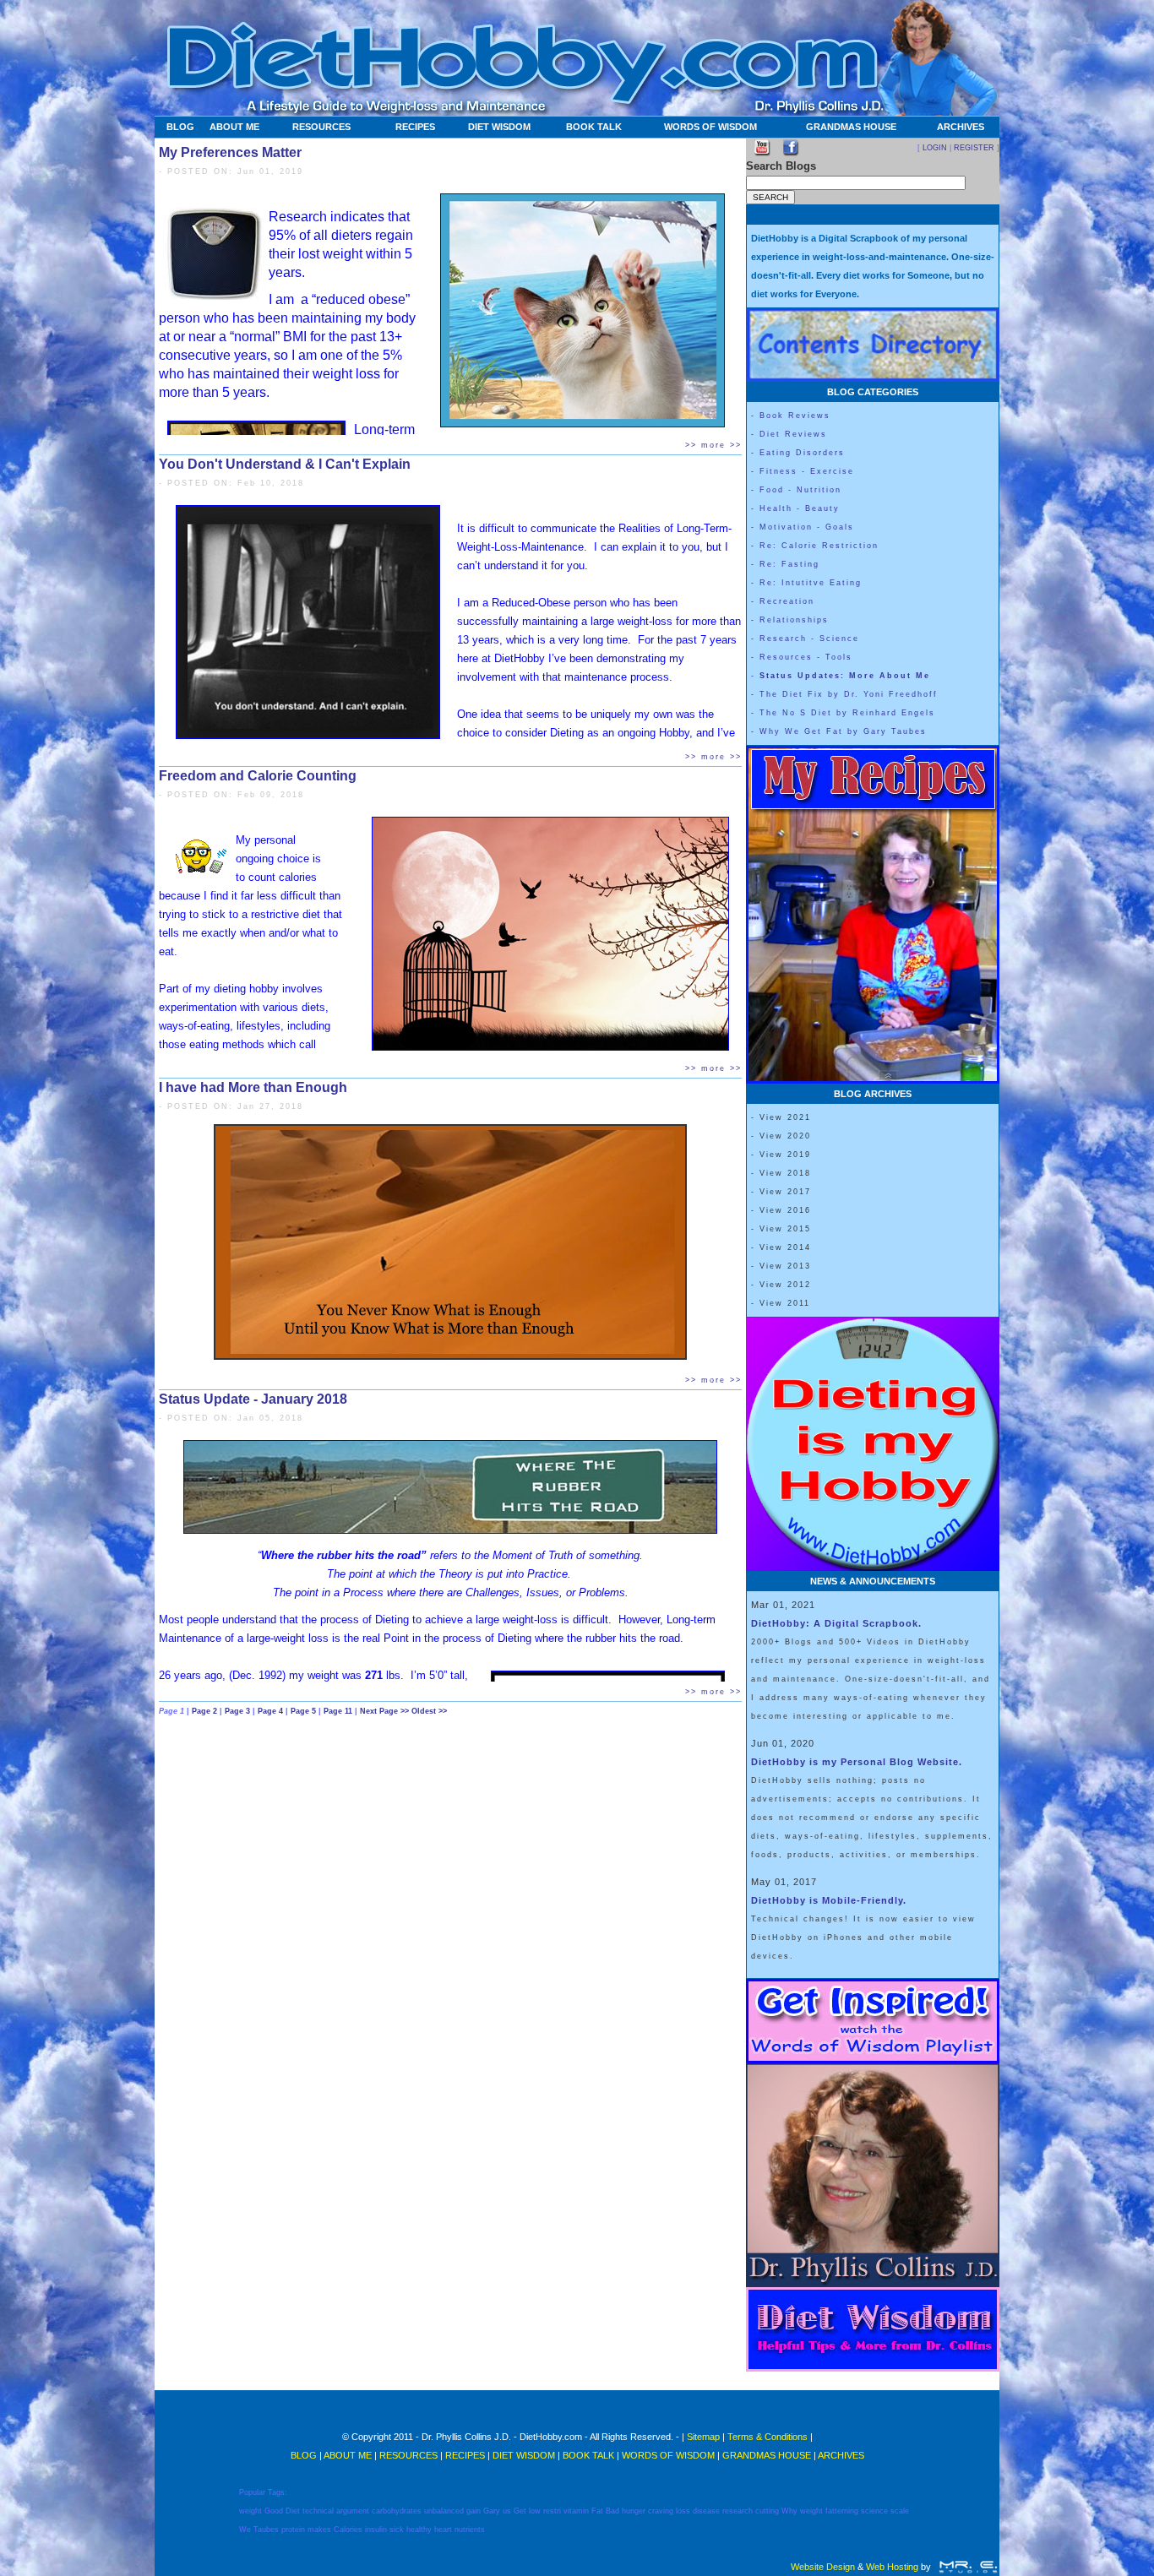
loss (683, 2511)
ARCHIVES (961, 127)
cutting (767, 2511)
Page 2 (206, 1711)
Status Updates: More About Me (845, 676)
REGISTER (974, 148)
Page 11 (339, 1711)
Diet (293, 2511)
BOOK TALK (594, 127)
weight (250, 2511)
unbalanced (444, 2511)
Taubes (266, 2530)
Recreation (787, 601)
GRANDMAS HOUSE (851, 127)
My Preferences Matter (230, 152)
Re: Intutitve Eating (811, 583)
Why (789, 2511)
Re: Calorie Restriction (819, 546)
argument (353, 2511)
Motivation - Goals (807, 527)
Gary (492, 2511)
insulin (376, 2530)
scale (900, 2511)
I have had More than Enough (253, 1087)
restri (552, 2511)
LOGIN (935, 148)
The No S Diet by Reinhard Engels (847, 713)
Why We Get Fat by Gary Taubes (843, 731)
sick (397, 2530)
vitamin (576, 2511)
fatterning (842, 2511)
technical (318, 2511)
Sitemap (703, 2437)
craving (661, 2511)
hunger (634, 2511)
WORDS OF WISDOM (710, 127)
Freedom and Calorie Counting (258, 776)
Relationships (794, 620)
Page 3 (239, 1711)
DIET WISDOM (499, 127)
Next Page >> (386, 1711)
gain (474, 2511)
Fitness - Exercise (807, 471)
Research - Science (809, 639)
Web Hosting (892, 2567)
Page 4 (272, 1711)
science (874, 2511)
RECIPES (415, 127)
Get (520, 2511)
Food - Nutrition (800, 490)
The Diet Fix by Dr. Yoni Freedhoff (849, 694)
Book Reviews (795, 416)
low (535, 2511)
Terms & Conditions (768, 2437)
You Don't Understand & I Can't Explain (285, 464)
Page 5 (305, 1711)
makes (319, 2530)
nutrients (470, 2530)
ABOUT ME (234, 127)
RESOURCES (321, 127)
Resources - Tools (806, 657)
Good (274, 2511)
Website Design (823, 2567)
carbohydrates (397, 2511)
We (245, 2530)
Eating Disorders (802, 453)
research (738, 2511)
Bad (612, 2511)
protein (293, 2530)
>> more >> (713, 445)
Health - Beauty (800, 508)
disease (706, 2511)
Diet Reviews (793, 434)
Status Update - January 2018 (253, 1399)
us (507, 2511)
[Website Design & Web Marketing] (968, 2567)
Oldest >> (429, 1711)
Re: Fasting (789, 564)
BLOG (180, 127)
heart (443, 2530)
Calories (348, 2530)
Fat (597, 2511)
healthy (419, 2530)
